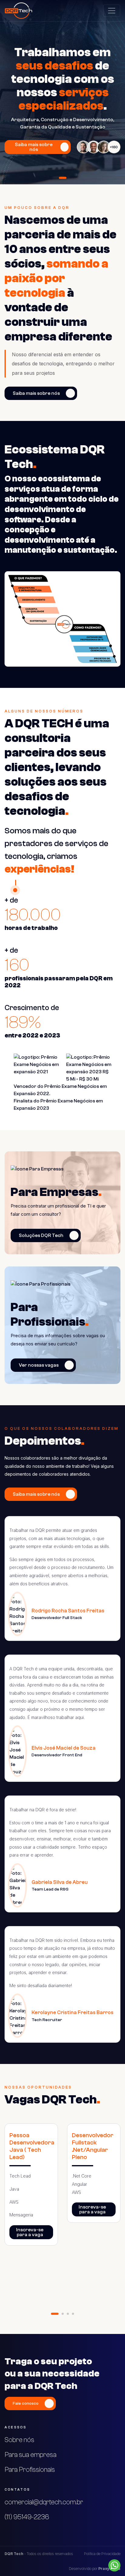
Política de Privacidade (102, 2554)
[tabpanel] (62, 92)
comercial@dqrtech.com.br (44, 2502)
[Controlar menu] (112, 11)
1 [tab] (63, 178)
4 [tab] (73, 2314)
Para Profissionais (30, 2470)
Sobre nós (19, 2440)
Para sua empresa (30, 2455)
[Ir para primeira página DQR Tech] (19, 11)
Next (116, 2213)
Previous (9, 2213)
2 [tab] (63, 2314)
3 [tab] (68, 2314)
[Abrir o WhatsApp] (114, 2565)
